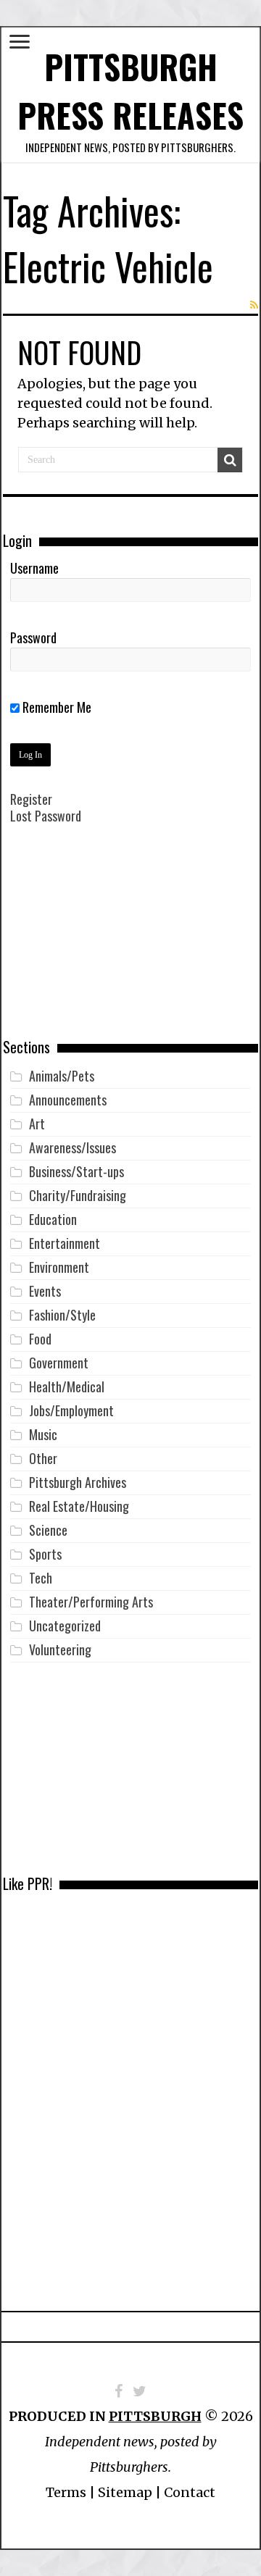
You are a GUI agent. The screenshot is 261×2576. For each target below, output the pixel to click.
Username (34, 568)
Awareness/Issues (72, 1147)
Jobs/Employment (71, 1410)
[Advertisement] (130, 942)
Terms (66, 2492)
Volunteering (60, 1649)
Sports (45, 1554)
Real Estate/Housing (79, 1506)
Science (48, 1530)
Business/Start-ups (76, 1171)
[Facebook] (119, 2391)
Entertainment (65, 1243)
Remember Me (55, 707)
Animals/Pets (62, 1076)
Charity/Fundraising (78, 1195)
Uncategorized (65, 1626)
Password (33, 637)
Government (59, 1363)
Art (37, 1124)
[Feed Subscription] (254, 305)
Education (53, 1219)
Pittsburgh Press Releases (130, 91)
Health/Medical (67, 1387)
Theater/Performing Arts (91, 1602)
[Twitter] (140, 2391)
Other (43, 1458)
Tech (41, 1578)
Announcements (68, 1100)
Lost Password (46, 816)
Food (40, 1339)
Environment (59, 1267)
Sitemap (125, 2492)
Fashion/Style (62, 1315)
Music (43, 1434)
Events (45, 1291)
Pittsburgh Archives (78, 1482)
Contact (190, 2492)
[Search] (230, 460)
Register (31, 799)
